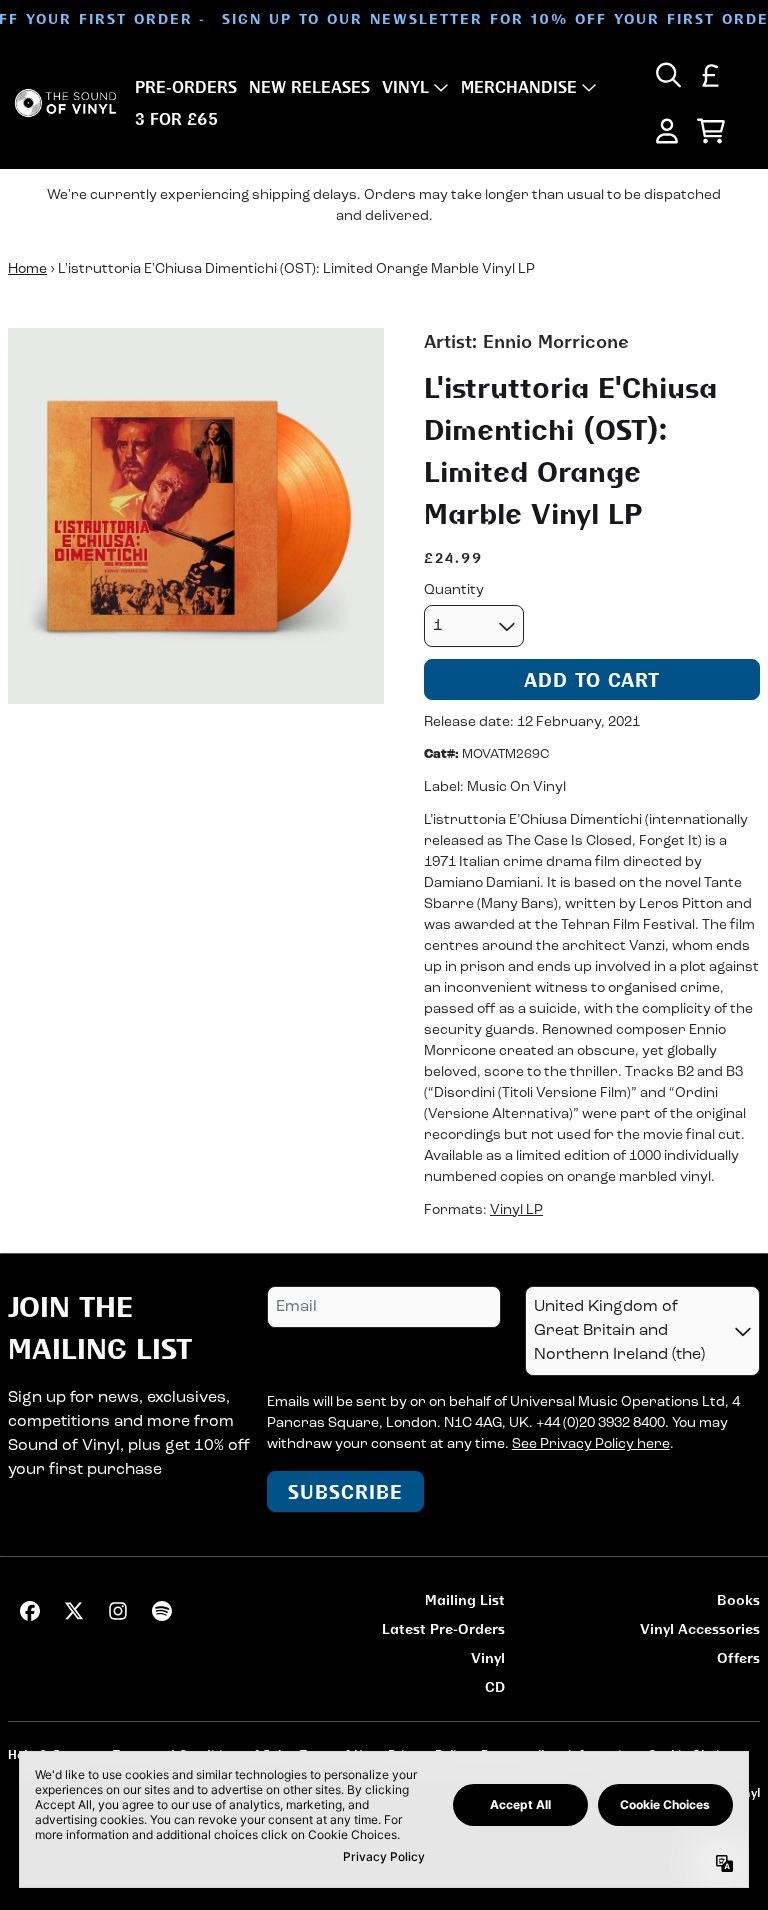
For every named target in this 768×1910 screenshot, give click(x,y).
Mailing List (465, 1599)
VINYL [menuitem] (405, 87)
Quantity (454, 590)
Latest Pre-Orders (443, 1628)
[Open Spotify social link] (162, 1611)
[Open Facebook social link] (30, 1611)
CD (495, 1686)
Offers (738, 1657)
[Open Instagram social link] (118, 1611)
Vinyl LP (516, 1210)
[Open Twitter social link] (74, 1611)
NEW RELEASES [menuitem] (309, 87)
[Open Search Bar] (667, 75)
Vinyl (488, 1657)
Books (738, 1599)
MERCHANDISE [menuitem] (519, 87)
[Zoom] (196, 516)
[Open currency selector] (711, 75)
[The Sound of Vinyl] (65, 103)
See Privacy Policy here (591, 1444)
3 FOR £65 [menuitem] (176, 119)
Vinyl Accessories (700, 1628)
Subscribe (345, 1491)
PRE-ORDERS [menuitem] (186, 87)
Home (27, 269)
